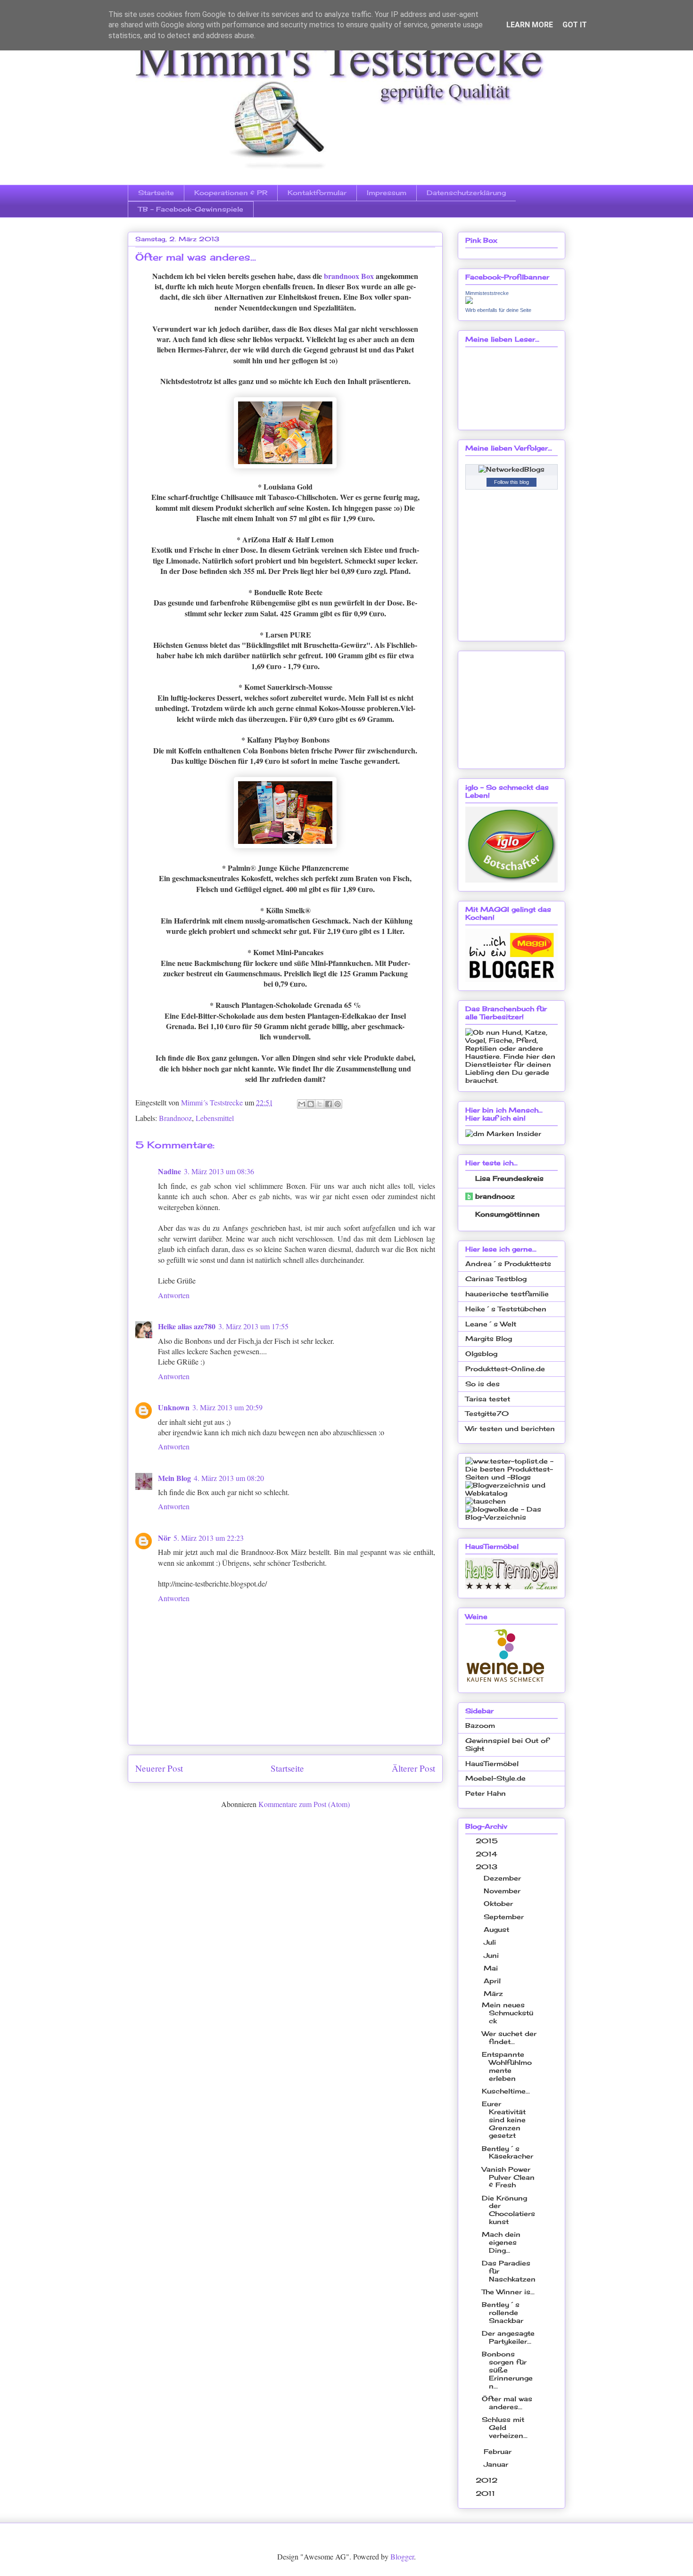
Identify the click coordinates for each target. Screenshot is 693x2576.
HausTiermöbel (492, 1763)
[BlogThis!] (311, 1104)
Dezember (503, 1878)
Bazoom (480, 1725)
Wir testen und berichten (510, 1428)
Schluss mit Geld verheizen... (505, 2427)
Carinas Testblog (496, 1279)
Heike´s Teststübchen (506, 1309)
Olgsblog (481, 1353)
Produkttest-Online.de (505, 1369)
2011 (487, 2493)
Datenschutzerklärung (466, 192)
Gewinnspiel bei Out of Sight (507, 1744)
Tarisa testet (488, 1399)
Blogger (402, 2556)
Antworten (174, 1295)
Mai (492, 1968)
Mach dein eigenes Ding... (501, 2242)
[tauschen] (486, 1501)
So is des (483, 1384)
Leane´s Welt (491, 1324)
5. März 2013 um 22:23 (209, 1538)
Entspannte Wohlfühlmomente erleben (507, 2066)
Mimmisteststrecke (487, 293)
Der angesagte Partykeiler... (508, 2337)
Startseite (156, 192)
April (493, 1981)
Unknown (174, 1407)
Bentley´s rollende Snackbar (503, 2312)
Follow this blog (511, 482)
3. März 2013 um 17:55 (253, 1326)
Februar (499, 2451)
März (495, 1993)
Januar (497, 2464)
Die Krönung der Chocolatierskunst (508, 2210)
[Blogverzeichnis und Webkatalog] (511, 1493)
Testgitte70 (487, 1413)
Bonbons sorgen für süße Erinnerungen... (507, 2370)
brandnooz (495, 1196)
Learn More (530, 25)
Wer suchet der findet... (509, 2037)
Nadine (169, 1171)
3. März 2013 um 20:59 (227, 1407)
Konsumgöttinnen (507, 1214)
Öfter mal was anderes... (507, 2403)
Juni (492, 1955)
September (505, 1917)
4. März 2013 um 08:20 (229, 1478)
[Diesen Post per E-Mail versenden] (302, 1104)
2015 (488, 1841)
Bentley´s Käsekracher (507, 2152)
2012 (488, 2480)
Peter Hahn (486, 1793)
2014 (488, 1854)
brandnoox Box (349, 276)
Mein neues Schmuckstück (507, 2013)
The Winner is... (508, 2292)
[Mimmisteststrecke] (469, 301)
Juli (491, 1942)
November (503, 1891)
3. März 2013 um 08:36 (219, 1171)
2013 (488, 1867)
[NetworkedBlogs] (511, 469)
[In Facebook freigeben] (329, 1104)
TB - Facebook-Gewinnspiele (191, 209)
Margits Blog (489, 1338)
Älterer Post (413, 1768)
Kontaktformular (317, 192)
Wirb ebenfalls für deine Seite (498, 310)
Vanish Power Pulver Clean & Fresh (508, 2177)
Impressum (387, 192)
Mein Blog (174, 1478)
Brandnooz (175, 1118)
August (498, 1929)
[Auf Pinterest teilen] (338, 1104)
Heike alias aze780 (187, 1326)
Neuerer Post (159, 1768)
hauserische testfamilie (507, 1294)
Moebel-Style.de (495, 1778)
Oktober (499, 1903)
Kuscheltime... (506, 2091)
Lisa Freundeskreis (509, 1178)
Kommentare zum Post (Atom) (304, 1804)
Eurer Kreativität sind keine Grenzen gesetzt (504, 2119)
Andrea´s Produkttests (508, 1263)
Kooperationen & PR (231, 192)
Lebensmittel (215, 1118)
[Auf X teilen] (320, 1104)
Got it (575, 25)
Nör (164, 1538)
